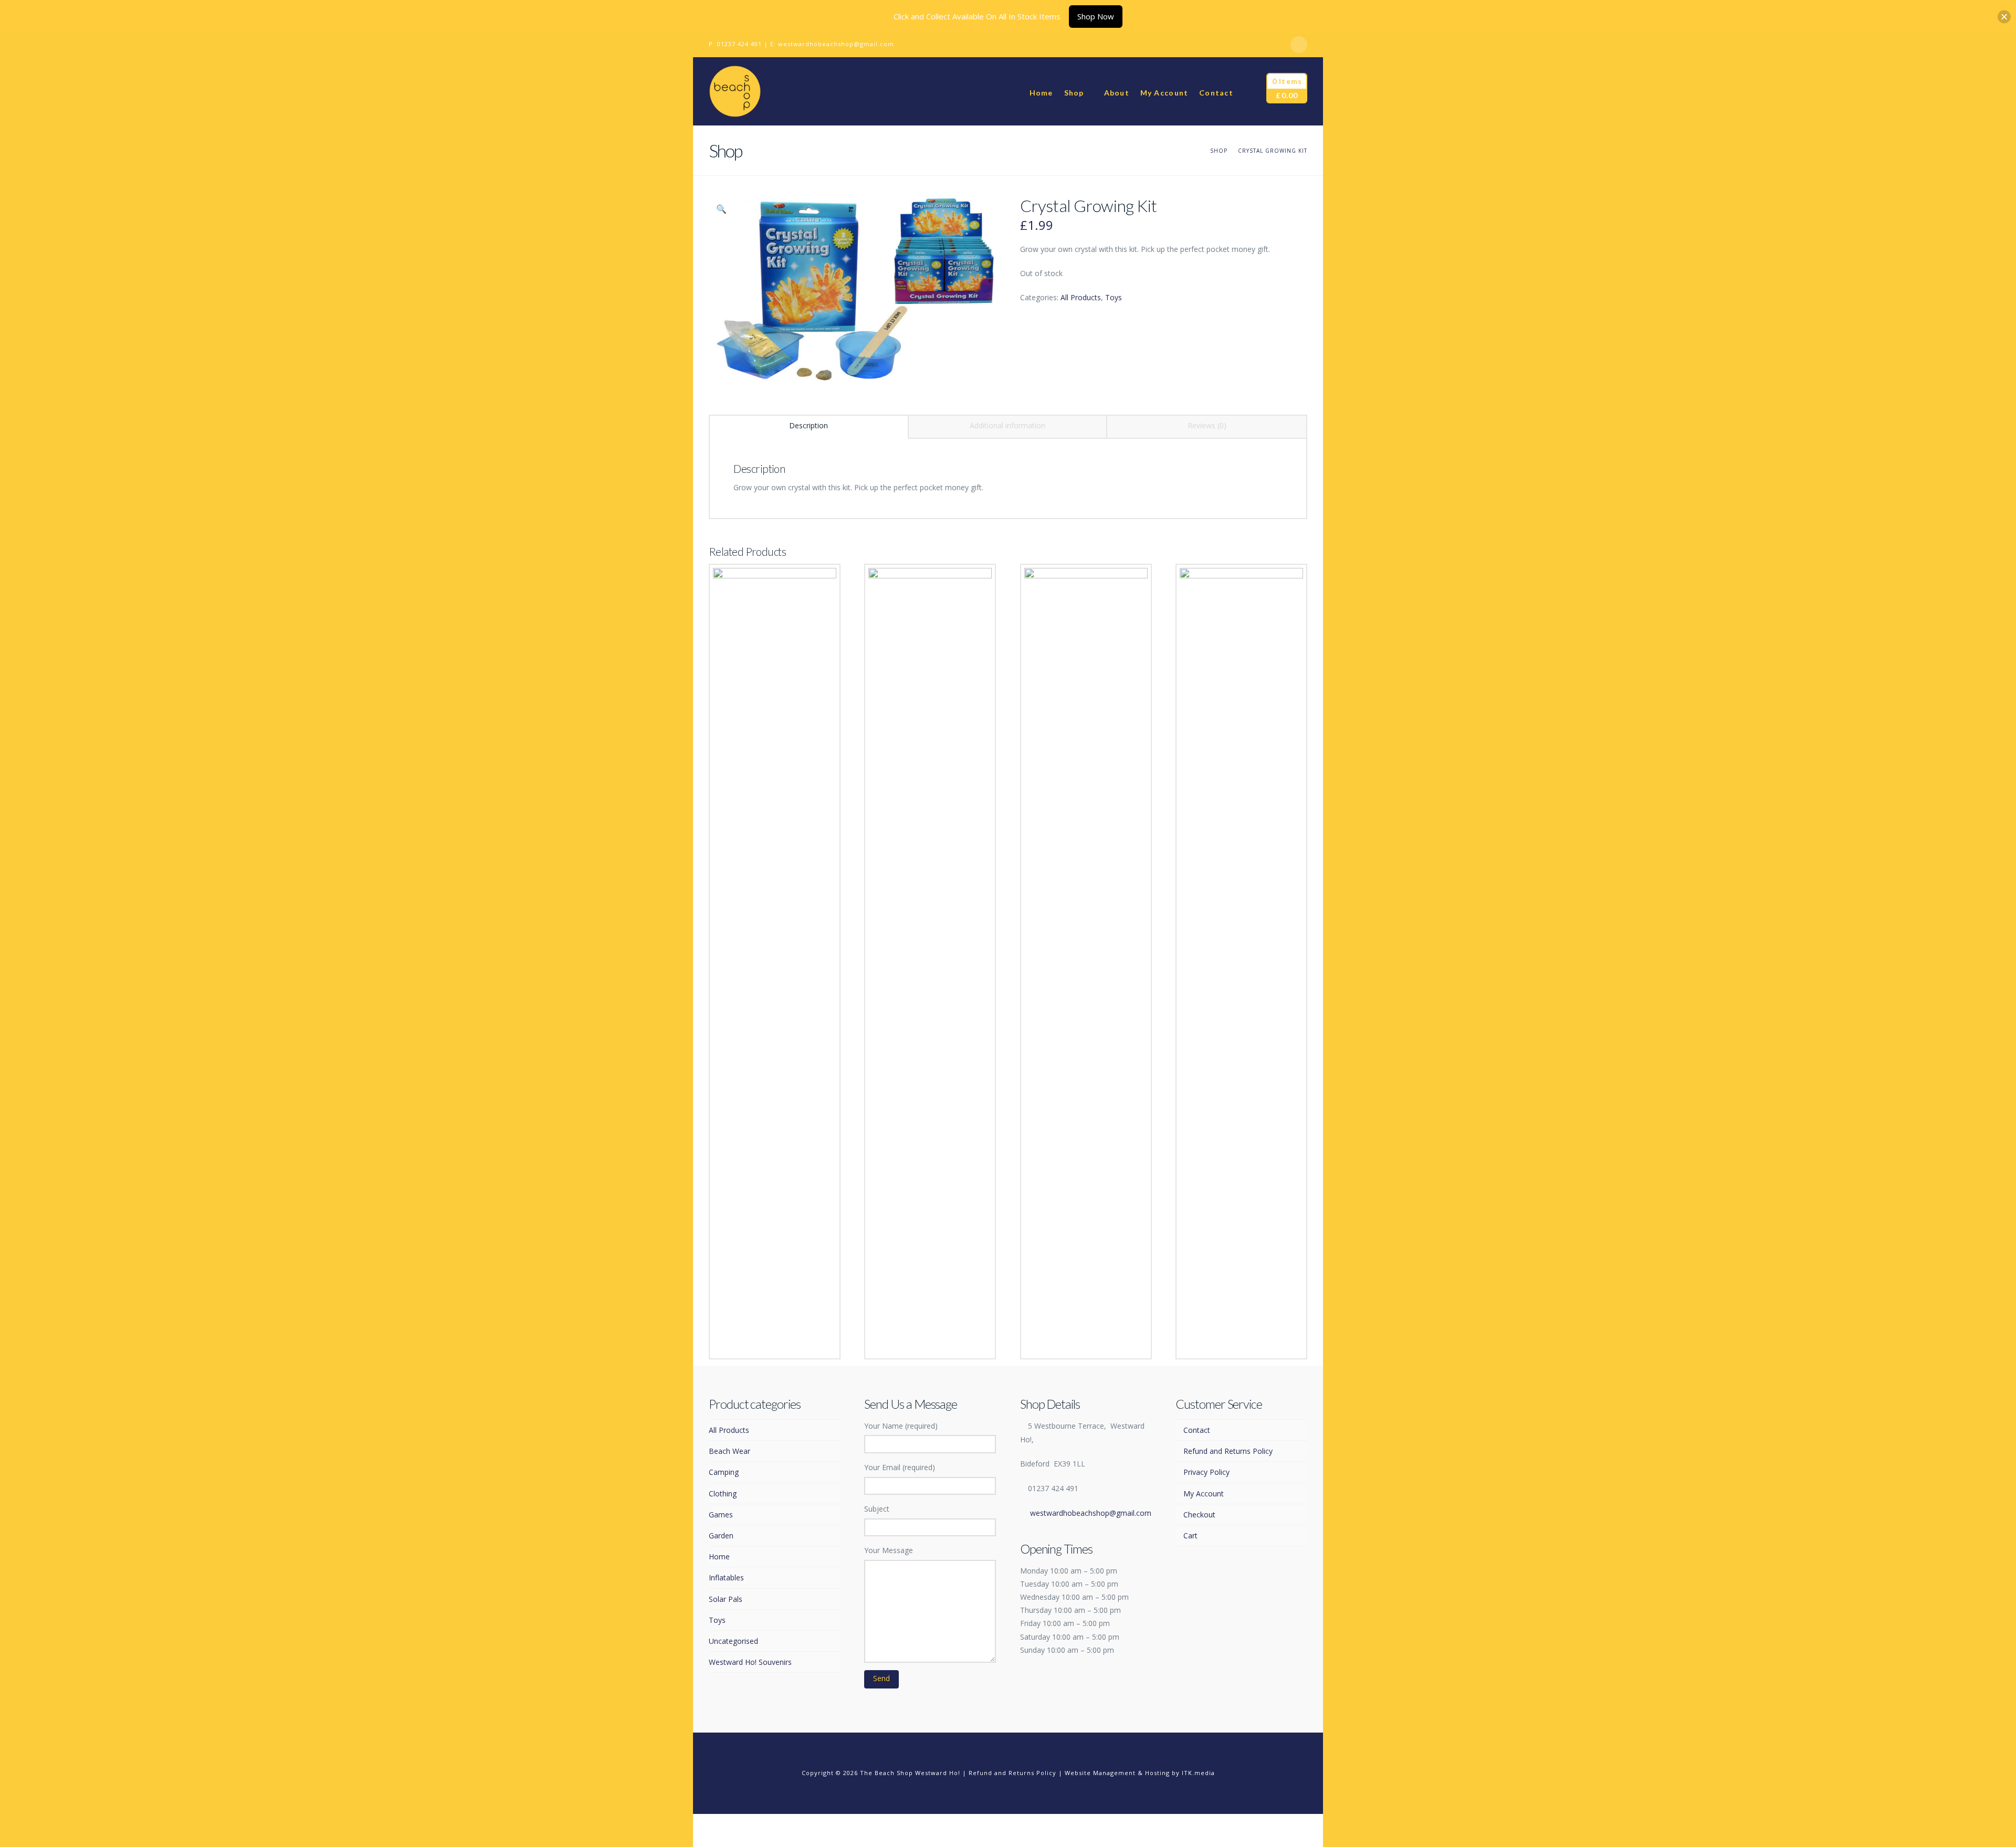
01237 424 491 (739, 44)
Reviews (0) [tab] (1207, 425)
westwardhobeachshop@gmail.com (836, 44)
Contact (1197, 1430)
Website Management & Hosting (1117, 1773)
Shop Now (1096, 16)
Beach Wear (729, 1451)
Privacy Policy (1206, 1472)
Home (719, 1556)
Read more (774, 1340)
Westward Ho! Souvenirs (750, 1662)
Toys (1114, 297)
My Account (1204, 1494)
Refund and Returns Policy (1228, 1451)
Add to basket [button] (933, 1340)
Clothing (723, 1494)
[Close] (2004, 17)
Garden (721, 1535)
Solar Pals (726, 1599)
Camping (724, 1472)
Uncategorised (733, 1641)
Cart (1190, 1535)
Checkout (1199, 1514)
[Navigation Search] (1249, 91)
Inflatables (726, 1577)
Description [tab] (808, 425)
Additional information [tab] (1007, 425)
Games (721, 1514)
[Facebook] (1299, 45)
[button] (721, 209)
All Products (1081, 297)
